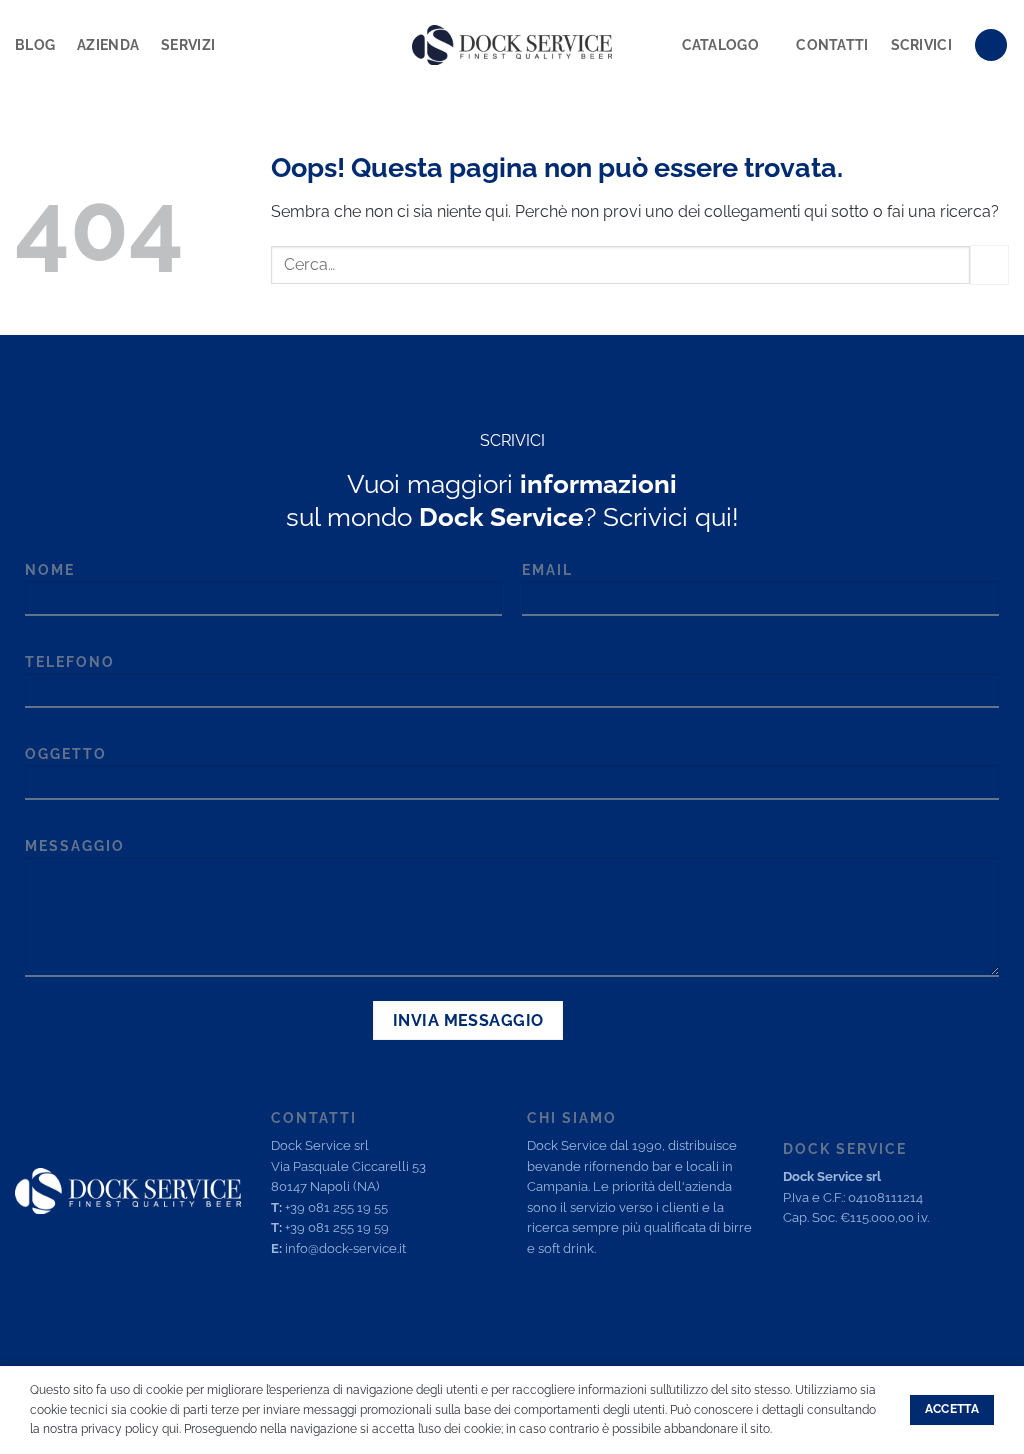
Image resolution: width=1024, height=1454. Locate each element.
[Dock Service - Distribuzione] (512, 45)
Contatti (832, 44)
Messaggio (75, 845)
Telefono (70, 661)
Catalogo (720, 44)
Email (547, 569)
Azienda (108, 44)
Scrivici (921, 44)
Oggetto (66, 753)
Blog (35, 44)
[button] (991, 45)
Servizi (188, 44)
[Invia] (989, 264)
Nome (50, 569)
